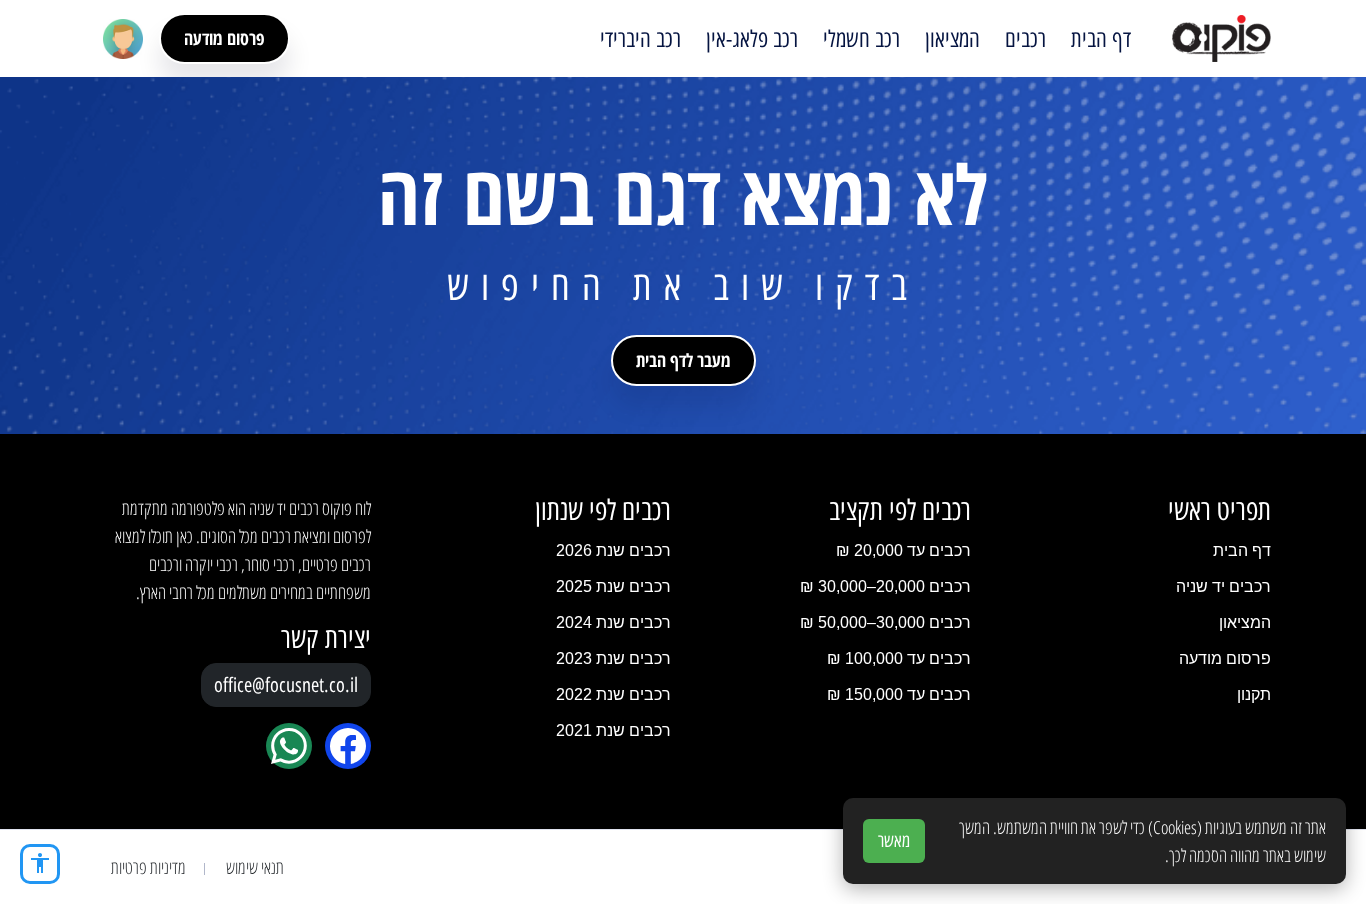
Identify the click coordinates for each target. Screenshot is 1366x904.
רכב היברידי (640, 39)
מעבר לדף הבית (683, 360)
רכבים (1025, 39)
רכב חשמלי (861, 39)
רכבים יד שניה (1223, 586)
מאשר (894, 841)
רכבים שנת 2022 (613, 694)
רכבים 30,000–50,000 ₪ (885, 622)
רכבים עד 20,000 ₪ (903, 550)
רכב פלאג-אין (752, 39)
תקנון (1254, 694)
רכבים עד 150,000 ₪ (899, 694)
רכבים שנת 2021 (613, 730)
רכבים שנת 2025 (613, 586)
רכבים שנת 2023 (613, 658)
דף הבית (1101, 39)
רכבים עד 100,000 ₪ (899, 658)
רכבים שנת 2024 (613, 622)
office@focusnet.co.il (286, 685)
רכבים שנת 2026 (613, 550)
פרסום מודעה (224, 38)
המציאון (952, 39)
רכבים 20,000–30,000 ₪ (885, 586)
